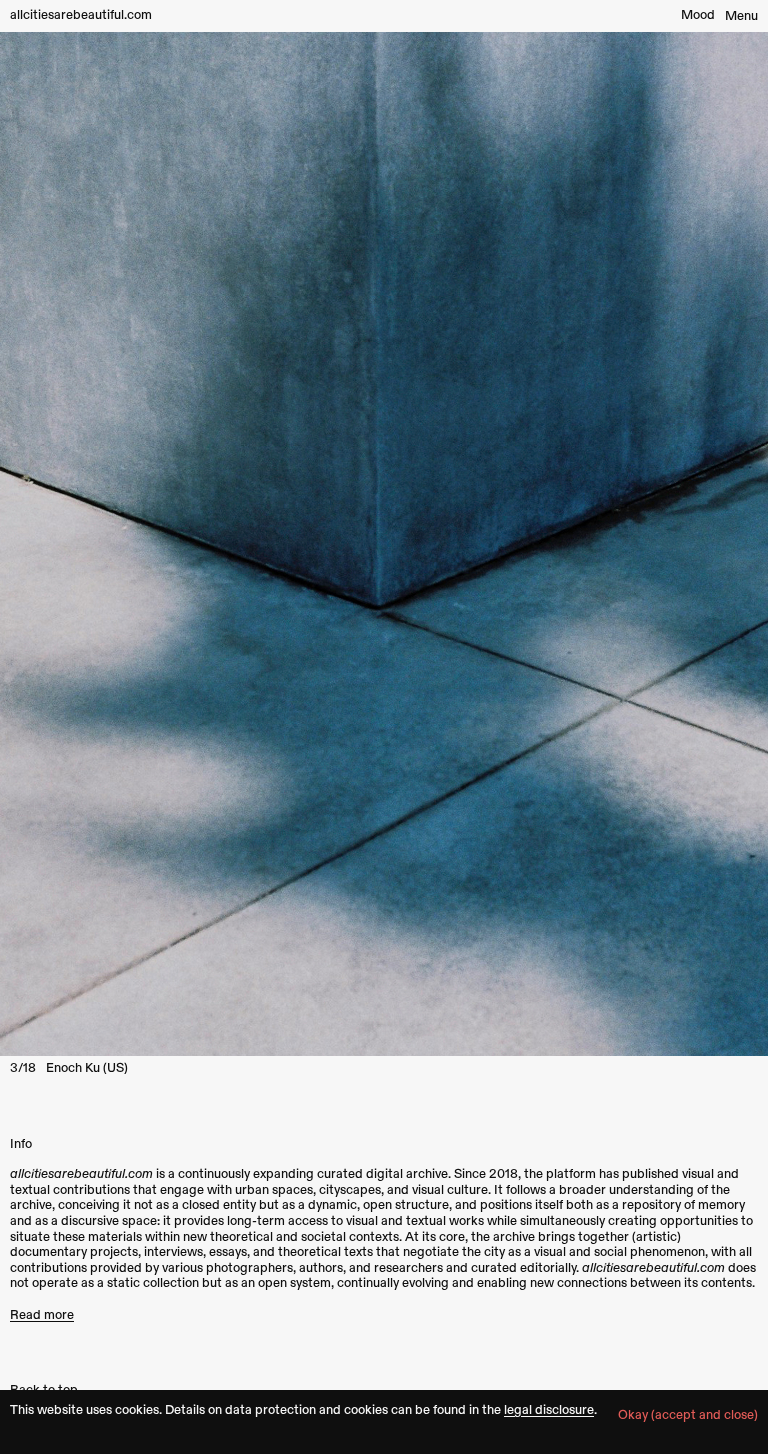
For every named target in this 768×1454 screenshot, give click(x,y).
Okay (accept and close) (688, 1415)
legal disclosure (549, 1410)
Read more (42, 1315)
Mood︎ (698, 15)
